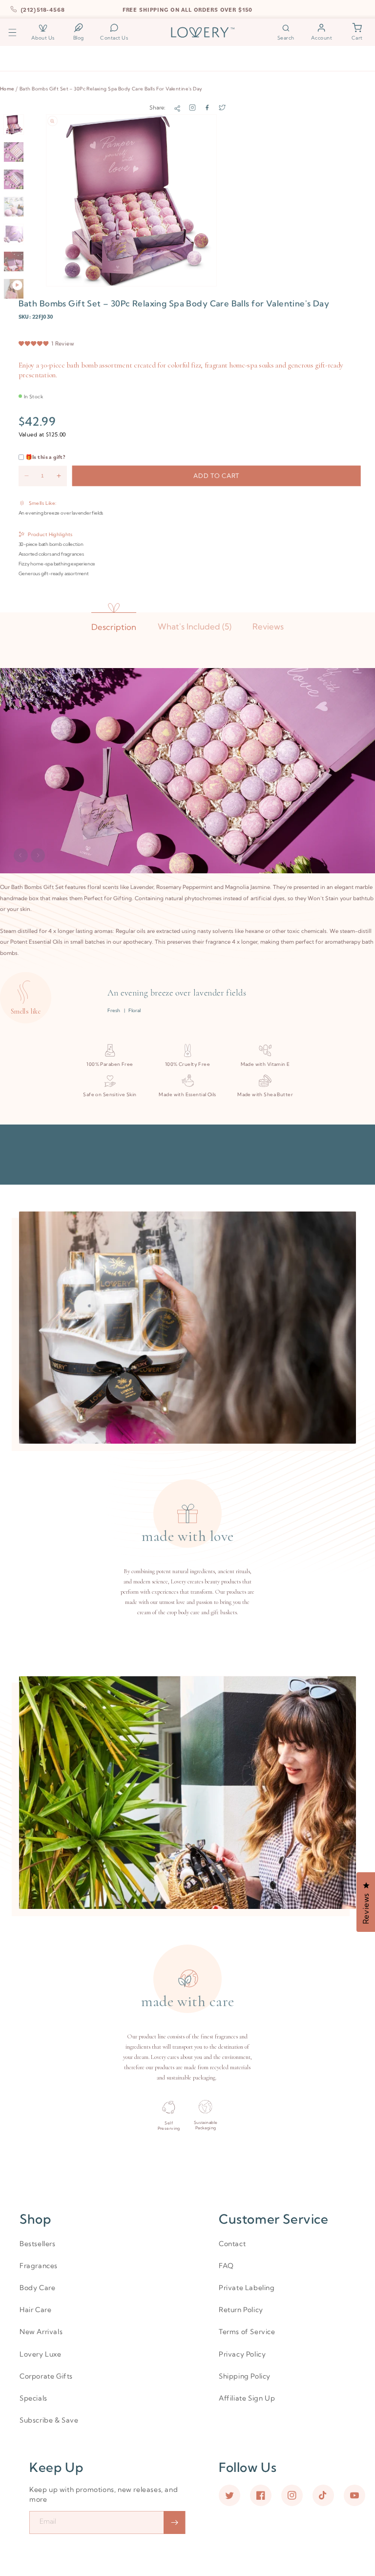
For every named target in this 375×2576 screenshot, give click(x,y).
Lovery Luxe (41, 2354)
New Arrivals (41, 2332)
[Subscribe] (174, 2522)
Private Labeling (247, 2288)
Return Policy (241, 2310)
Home (7, 88)
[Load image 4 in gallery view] (14, 207)
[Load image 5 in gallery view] (14, 234)
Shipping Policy (245, 2376)
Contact (232, 2244)
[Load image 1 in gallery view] (14, 125)
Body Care (37, 2288)
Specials (33, 2398)
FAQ (226, 2266)
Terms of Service (247, 2332)
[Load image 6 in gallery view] (14, 261)
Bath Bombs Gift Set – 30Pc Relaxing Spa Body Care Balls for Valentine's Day (111, 88)
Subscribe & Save (49, 2420)
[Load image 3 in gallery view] (14, 179)
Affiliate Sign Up (247, 2398)
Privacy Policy (242, 2354)
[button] (12, 32)
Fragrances (39, 2266)
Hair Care (35, 2310)
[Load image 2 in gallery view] (14, 152)
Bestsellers (38, 2244)
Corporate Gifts (46, 2376)
